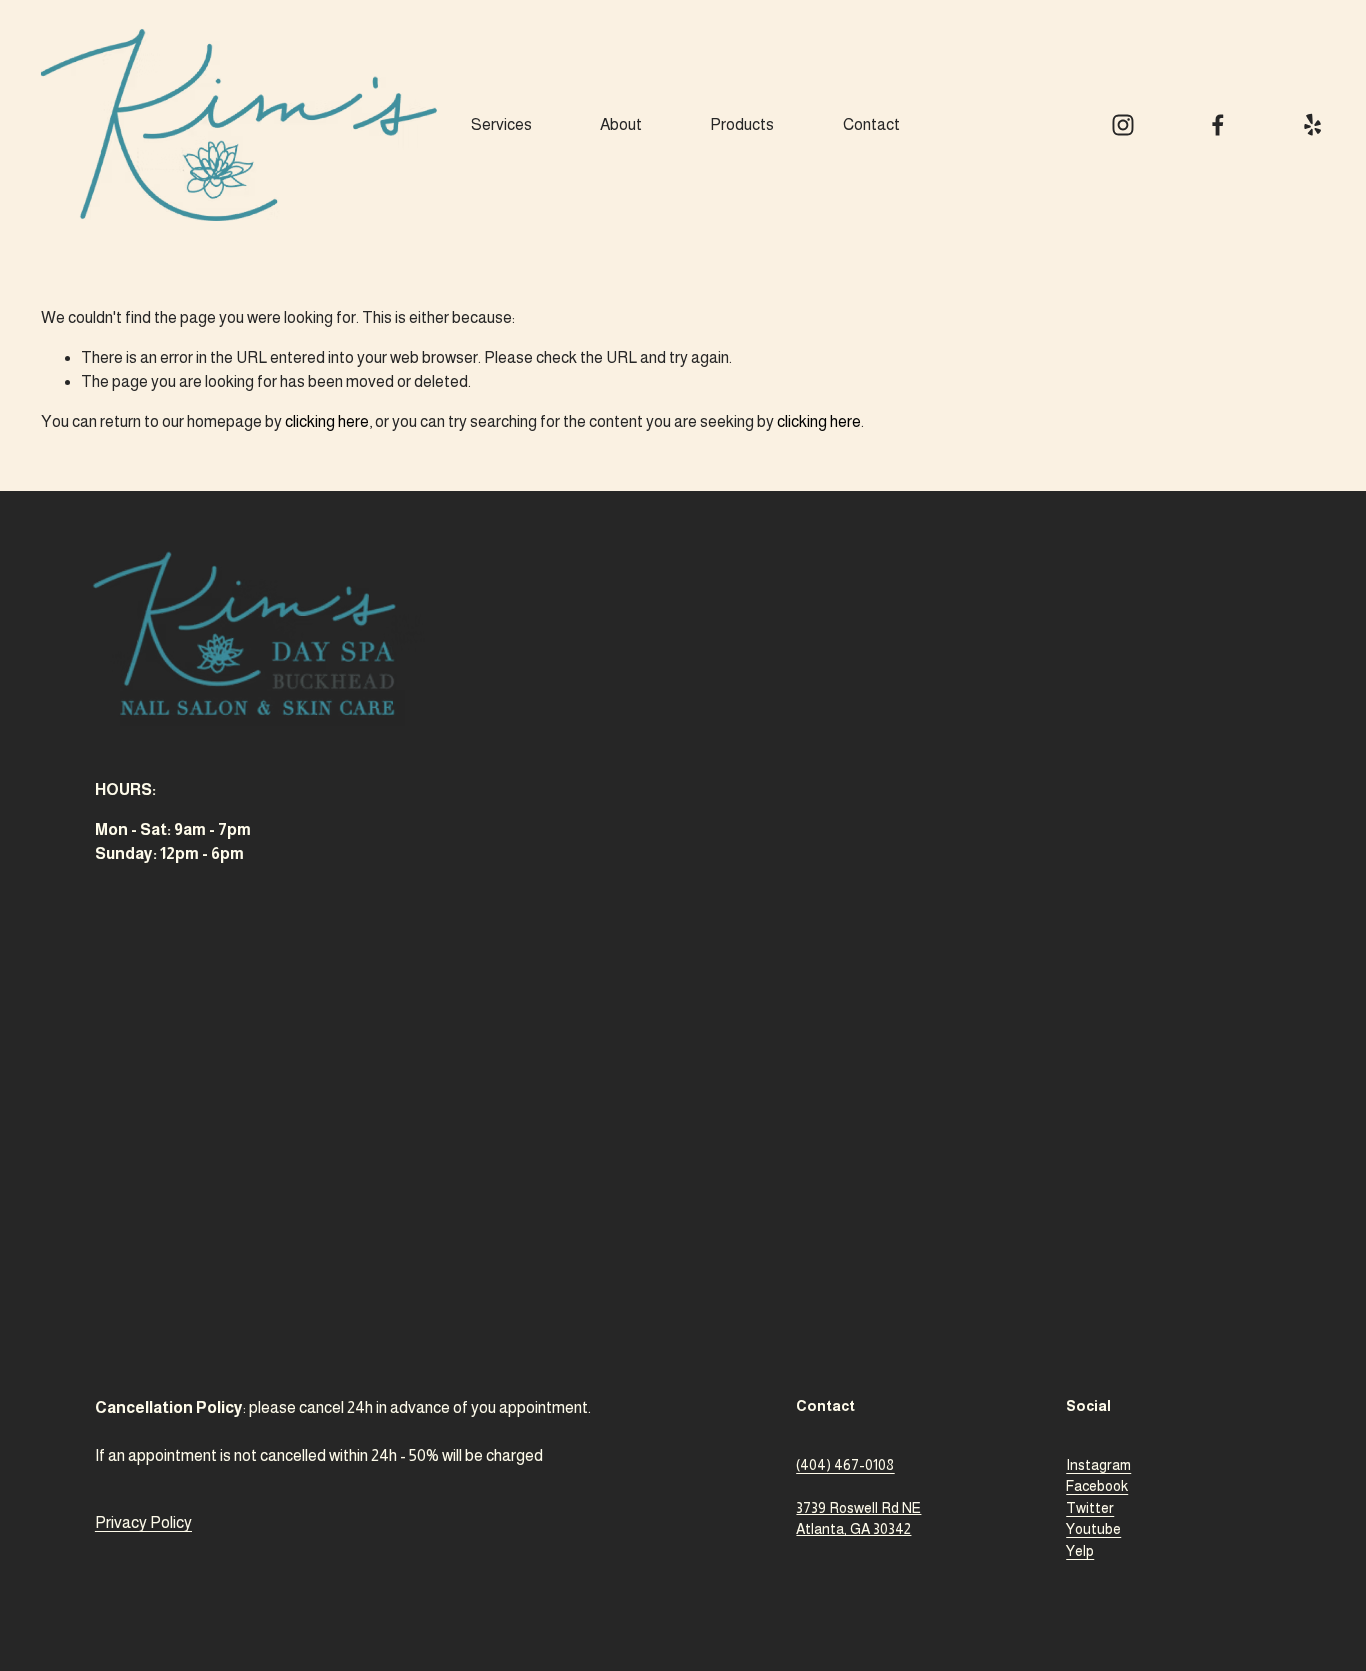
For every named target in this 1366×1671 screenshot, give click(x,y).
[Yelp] (1312, 125)
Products (742, 124)
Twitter (1090, 1508)
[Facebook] (1218, 125)
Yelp (1080, 1551)
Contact (871, 124)
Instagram (1098, 1465)
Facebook (1097, 1486)
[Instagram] (1123, 125)
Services (501, 124)
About (621, 124)
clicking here (327, 421)
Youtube (1093, 1529)
